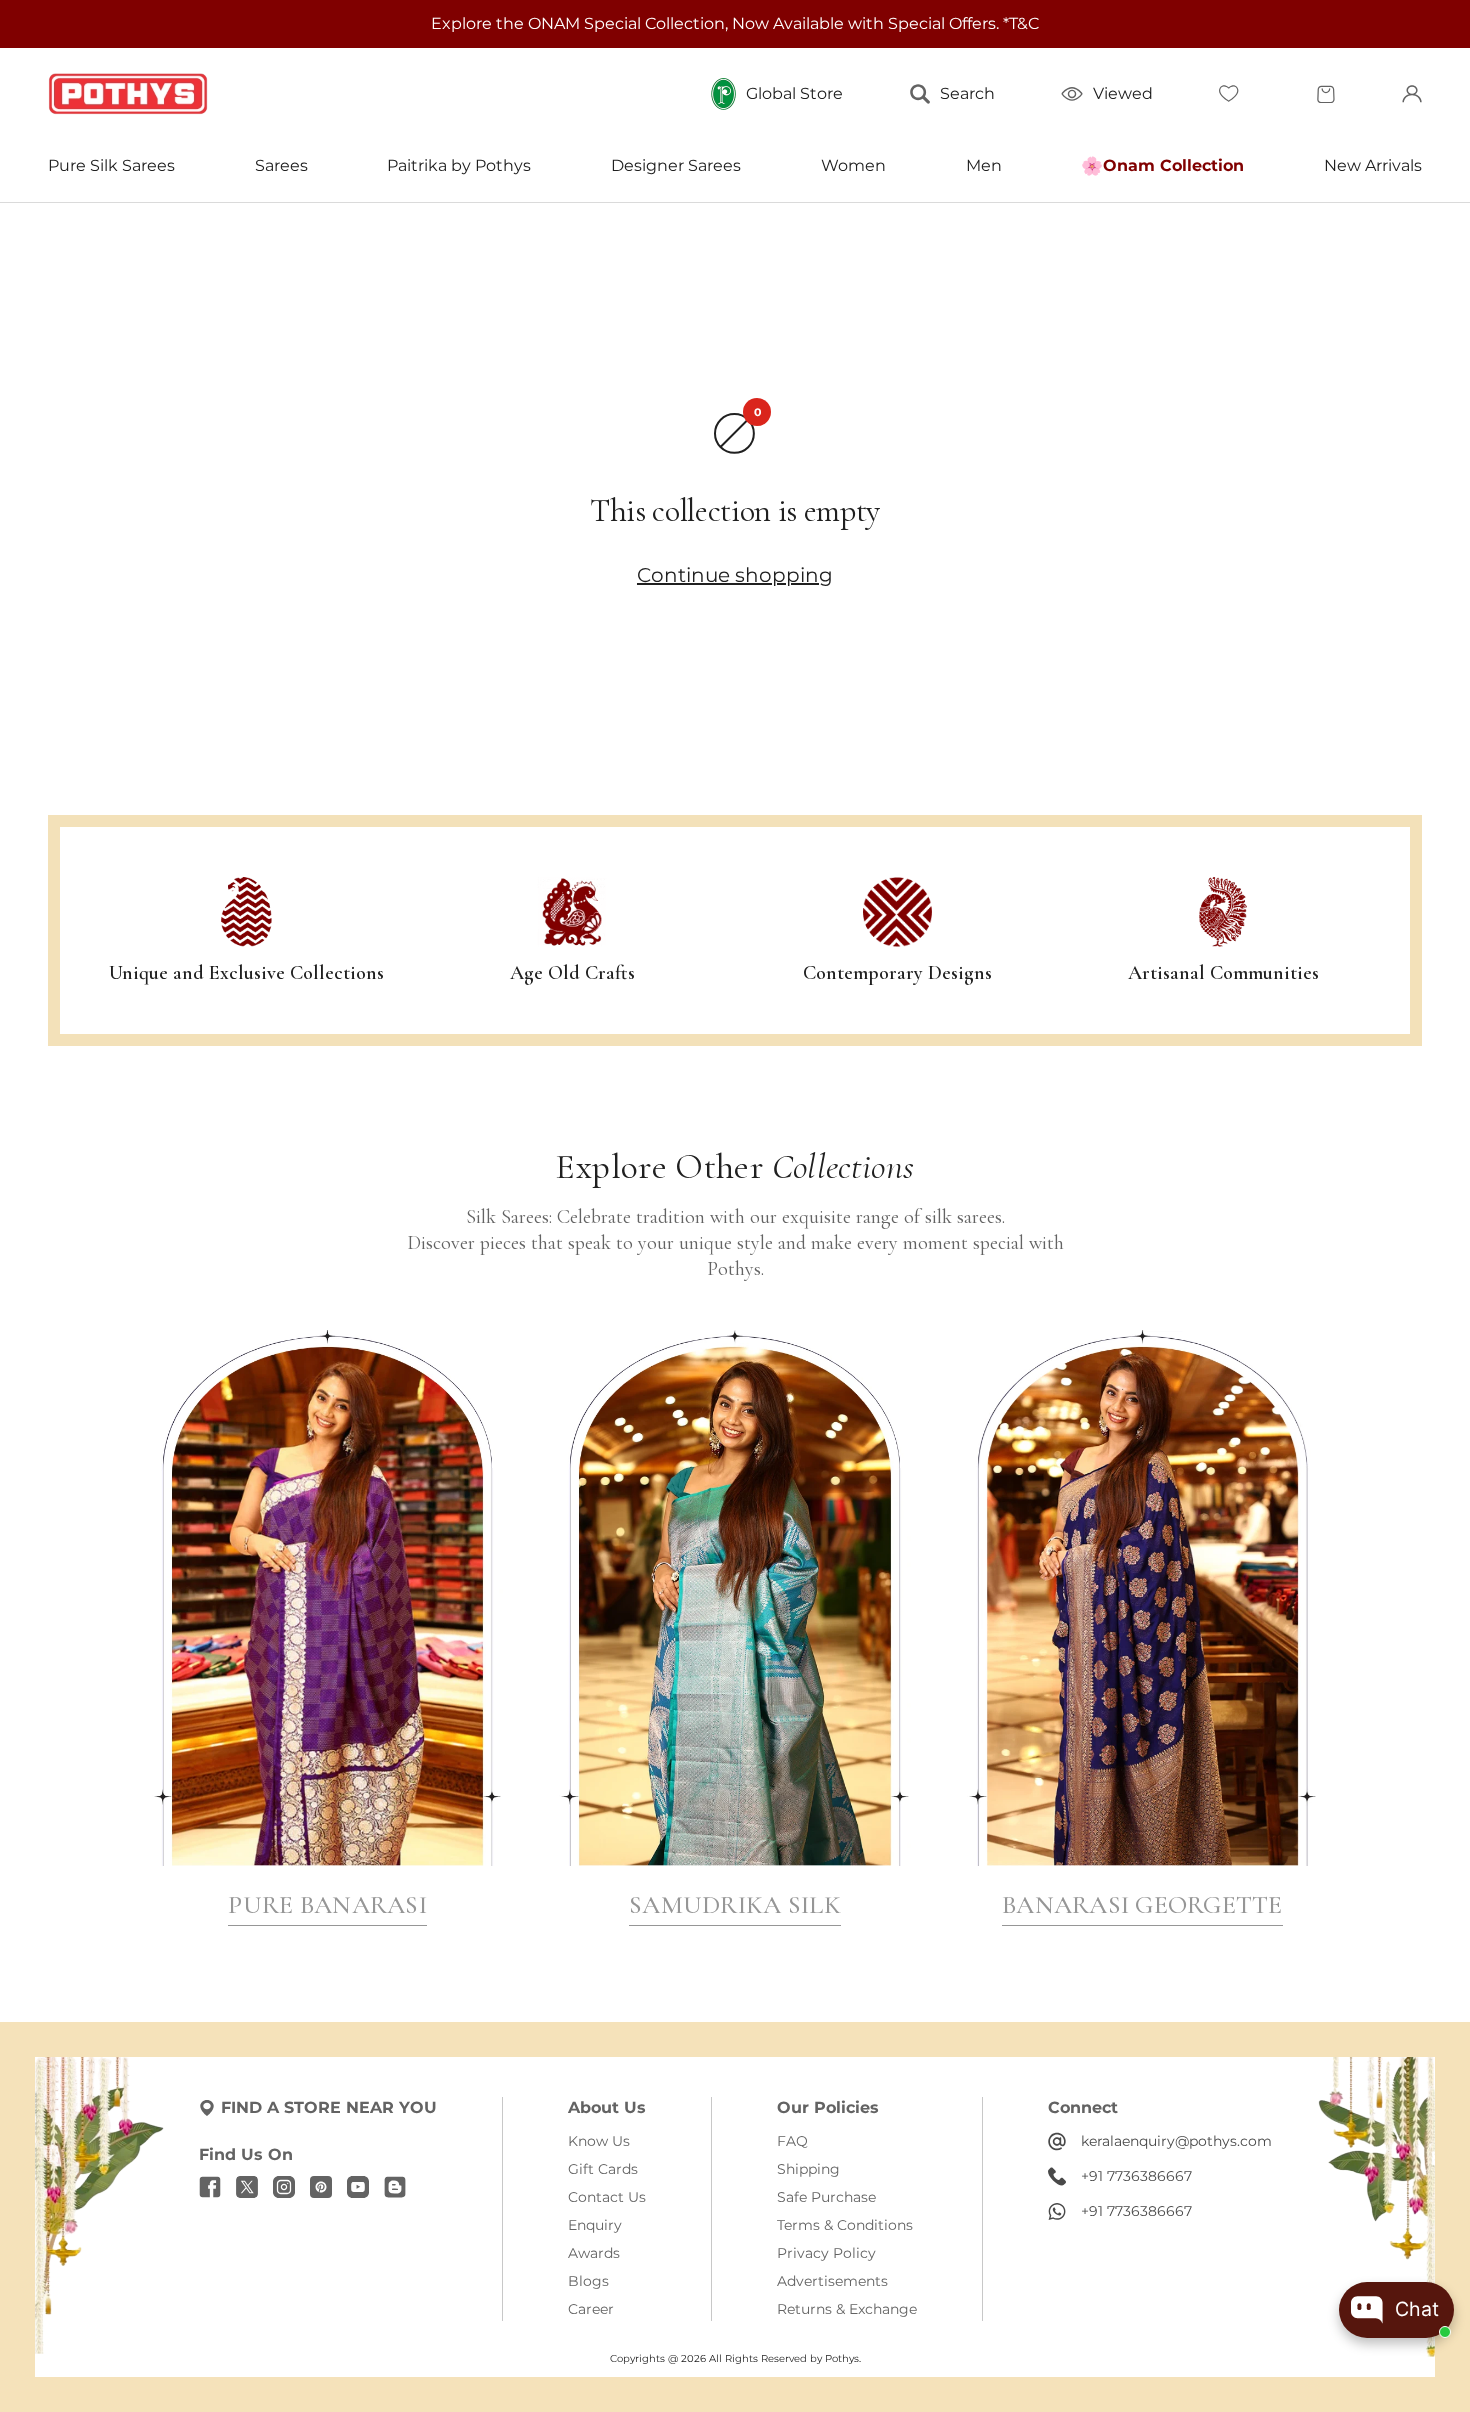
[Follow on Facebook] (210, 2187)
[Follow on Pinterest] (321, 2187)
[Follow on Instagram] (284, 2187)
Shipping (808, 2169)
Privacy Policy (826, 2253)
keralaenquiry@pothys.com (1176, 2141)
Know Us (599, 2141)
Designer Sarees (676, 165)
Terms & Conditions (845, 2225)
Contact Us (607, 2197)
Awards (594, 2253)
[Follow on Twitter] (247, 2187)
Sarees (281, 165)
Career (591, 2309)
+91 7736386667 (1136, 2176)
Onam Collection (1173, 165)
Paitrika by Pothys (459, 165)
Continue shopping (735, 575)
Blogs (588, 2281)
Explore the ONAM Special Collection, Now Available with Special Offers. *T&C (735, 23)
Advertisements (832, 2281)
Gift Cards (603, 2169)
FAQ (792, 2141)
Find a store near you (329, 2107)
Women (853, 165)
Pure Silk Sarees (111, 165)
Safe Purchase (826, 2197)
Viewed (1123, 93)
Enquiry (595, 2225)
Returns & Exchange (847, 2309)
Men (984, 165)
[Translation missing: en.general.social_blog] (395, 2187)
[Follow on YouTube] (358, 2187)
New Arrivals (1373, 165)
